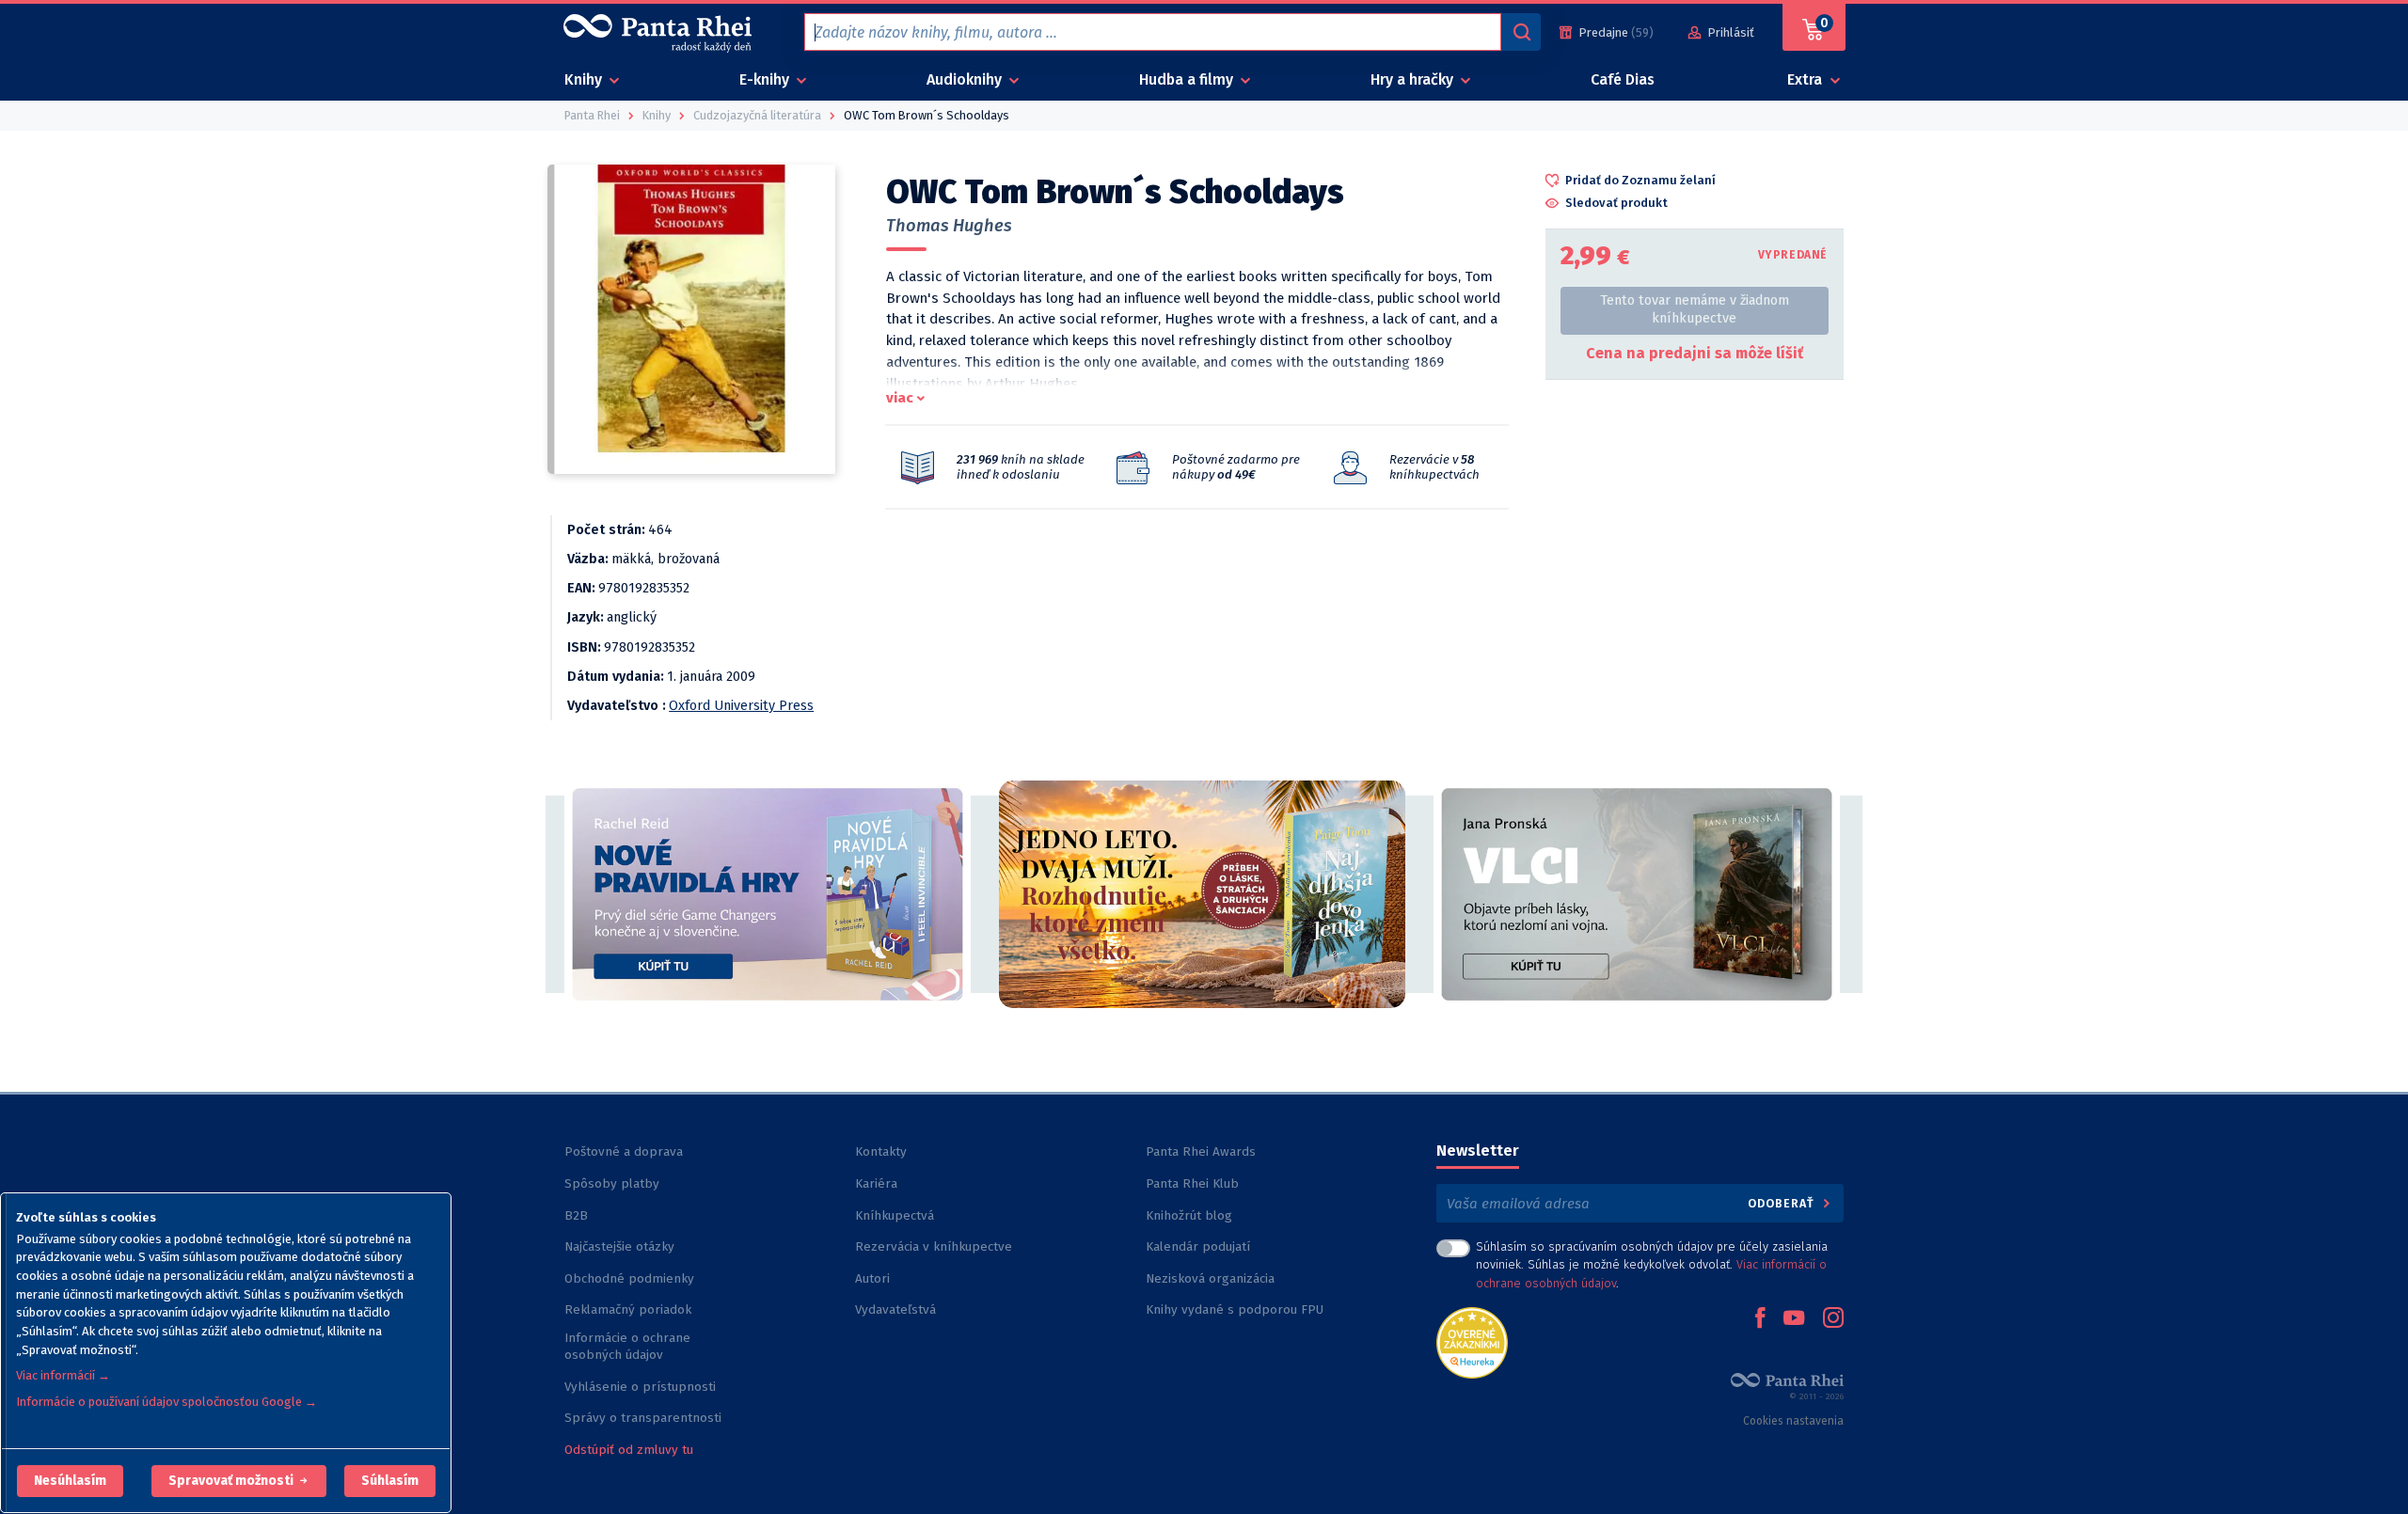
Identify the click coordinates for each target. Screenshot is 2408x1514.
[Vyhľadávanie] (1521, 32)
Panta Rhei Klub (1192, 1183)
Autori (872, 1278)
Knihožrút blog (1189, 1215)
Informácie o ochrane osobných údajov (627, 1346)
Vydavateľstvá (895, 1309)
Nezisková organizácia (1210, 1278)
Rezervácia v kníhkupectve (934, 1246)
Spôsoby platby (612, 1183)
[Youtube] (1794, 1319)
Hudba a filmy (1188, 79)
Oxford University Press (741, 706)
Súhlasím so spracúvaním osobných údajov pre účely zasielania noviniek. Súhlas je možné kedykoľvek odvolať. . (1652, 1264)
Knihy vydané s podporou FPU (1235, 1309)
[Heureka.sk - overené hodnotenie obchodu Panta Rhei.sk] (1472, 1341)
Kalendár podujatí (1198, 1246)
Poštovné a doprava (624, 1151)
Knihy (585, 79)
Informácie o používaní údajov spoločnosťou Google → (166, 1402)
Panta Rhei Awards (1201, 1151)
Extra (1806, 79)
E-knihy (766, 79)
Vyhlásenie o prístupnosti (640, 1387)
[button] (70, 1481)
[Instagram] (1833, 1319)
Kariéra (876, 1183)
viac (900, 398)
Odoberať (1783, 1203)
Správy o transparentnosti (645, 1418)
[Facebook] (1760, 1319)
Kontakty (881, 1151)
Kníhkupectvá (895, 1215)
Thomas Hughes (949, 226)
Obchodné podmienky (629, 1278)
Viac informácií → (63, 1375)
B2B (576, 1215)
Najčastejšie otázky (619, 1246)
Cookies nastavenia (1793, 1421)
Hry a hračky (1414, 79)
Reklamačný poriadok (628, 1309)
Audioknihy (966, 79)
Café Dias (1623, 79)
